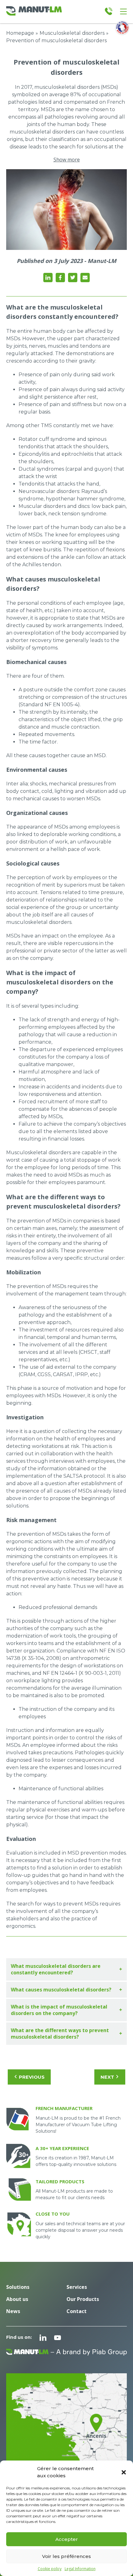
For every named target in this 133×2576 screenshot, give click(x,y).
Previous (32, 2077)
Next (107, 2077)
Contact (77, 2311)
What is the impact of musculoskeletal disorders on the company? (59, 2010)
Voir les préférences (66, 2556)
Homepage (20, 33)
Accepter (67, 2539)
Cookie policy (50, 2569)
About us (17, 2299)
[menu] (123, 11)
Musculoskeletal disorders (72, 33)
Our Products (83, 2299)
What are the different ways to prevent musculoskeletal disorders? (60, 2034)
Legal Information (80, 2569)
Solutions (18, 2287)
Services (77, 2287)
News (13, 2311)
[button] (124, 2472)
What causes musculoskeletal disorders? (61, 1990)
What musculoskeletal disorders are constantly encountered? (56, 1969)
